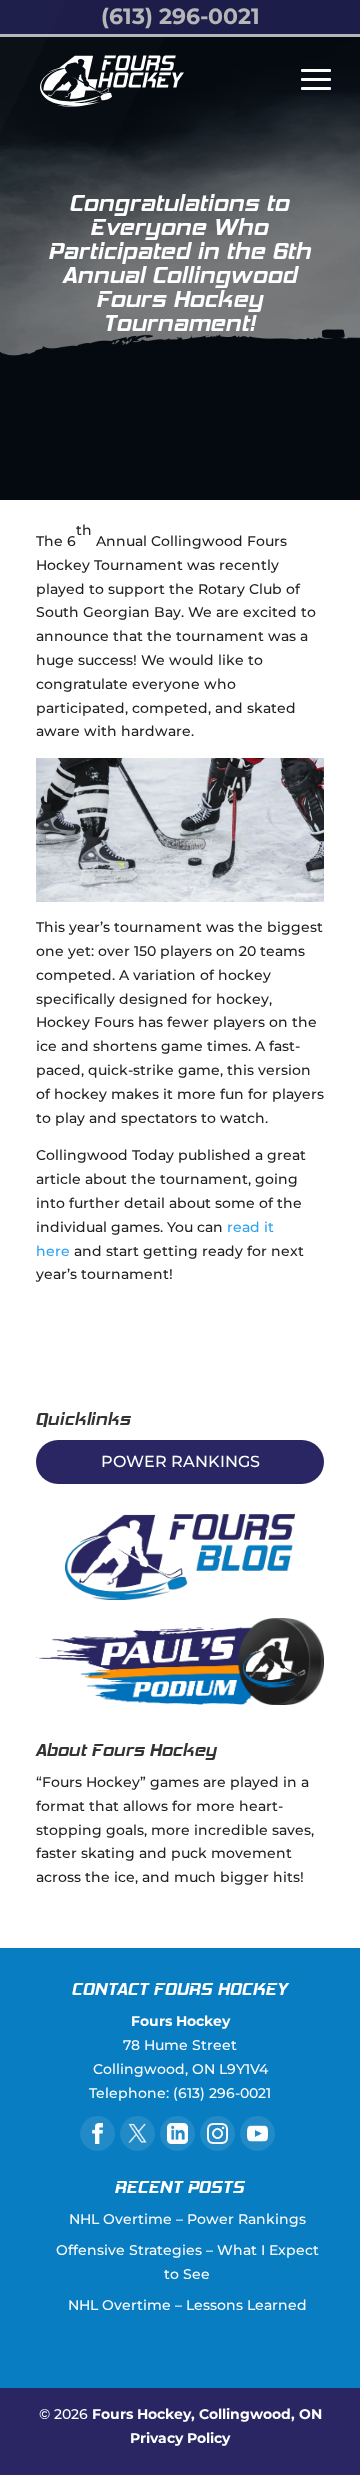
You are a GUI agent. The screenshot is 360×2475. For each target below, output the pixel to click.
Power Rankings (180, 1461)
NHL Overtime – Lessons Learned (187, 2305)
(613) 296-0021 (180, 16)
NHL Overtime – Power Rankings (187, 2219)
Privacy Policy (180, 2438)
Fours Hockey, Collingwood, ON (207, 2414)
